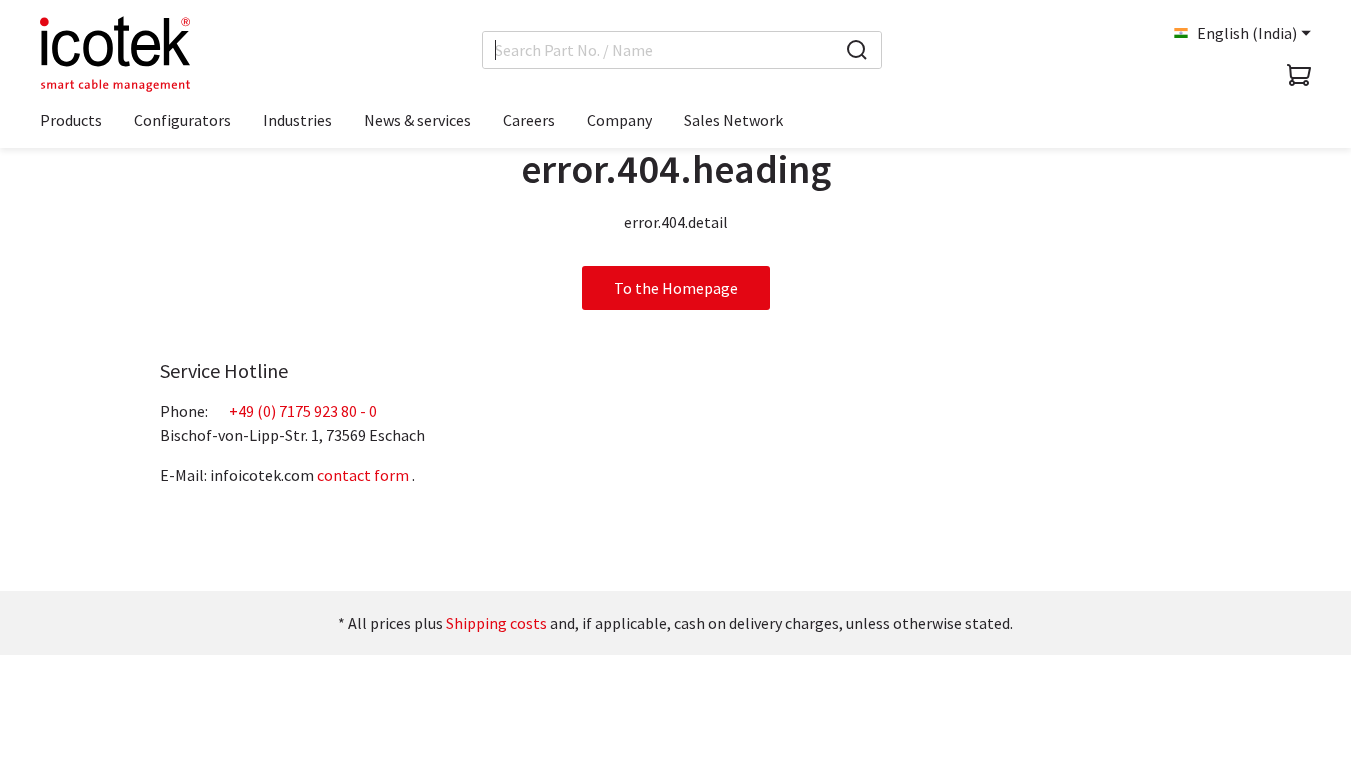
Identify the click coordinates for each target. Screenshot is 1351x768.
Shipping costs (496, 623)
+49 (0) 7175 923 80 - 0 (303, 411)
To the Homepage (676, 288)
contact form (363, 475)
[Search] (857, 50)
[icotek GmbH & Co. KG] (115, 54)
